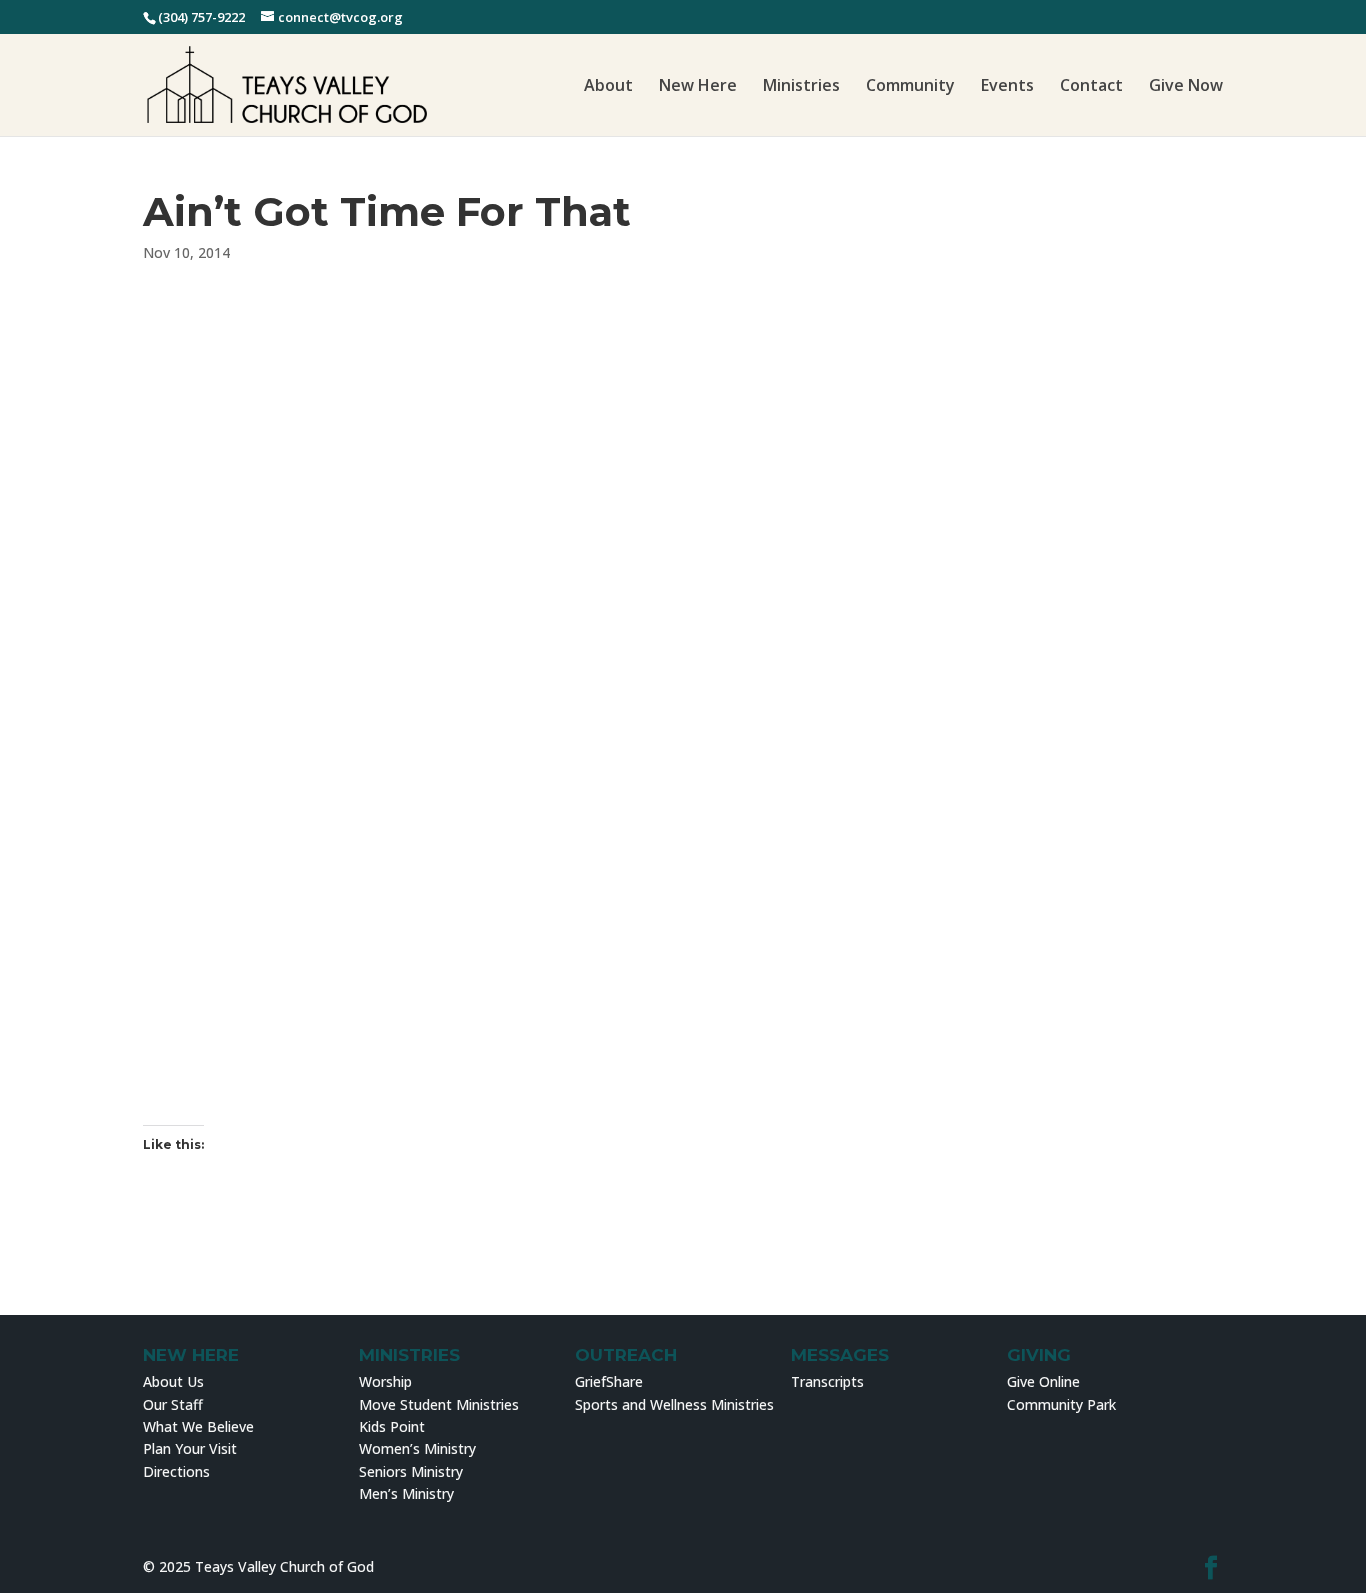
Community (910, 86)
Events (1007, 86)
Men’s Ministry (406, 1493)
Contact (1091, 86)
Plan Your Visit (190, 1448)
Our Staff (173, 1404)
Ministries (801, 86)
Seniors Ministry (411, 1471)
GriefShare (609, 1381)
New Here (698, 86)
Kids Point (392, 1426)
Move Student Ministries (439, 1404)
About (608, 86)
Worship (385, 1381)
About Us (173, 1381)
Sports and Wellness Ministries (674, 1404)
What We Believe (198, 1426)
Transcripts (827, 1381)
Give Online (1043, 1381)
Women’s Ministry (417, 1448)
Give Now (1186, 86)
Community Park (1061, 1404)
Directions (176, 1471)
